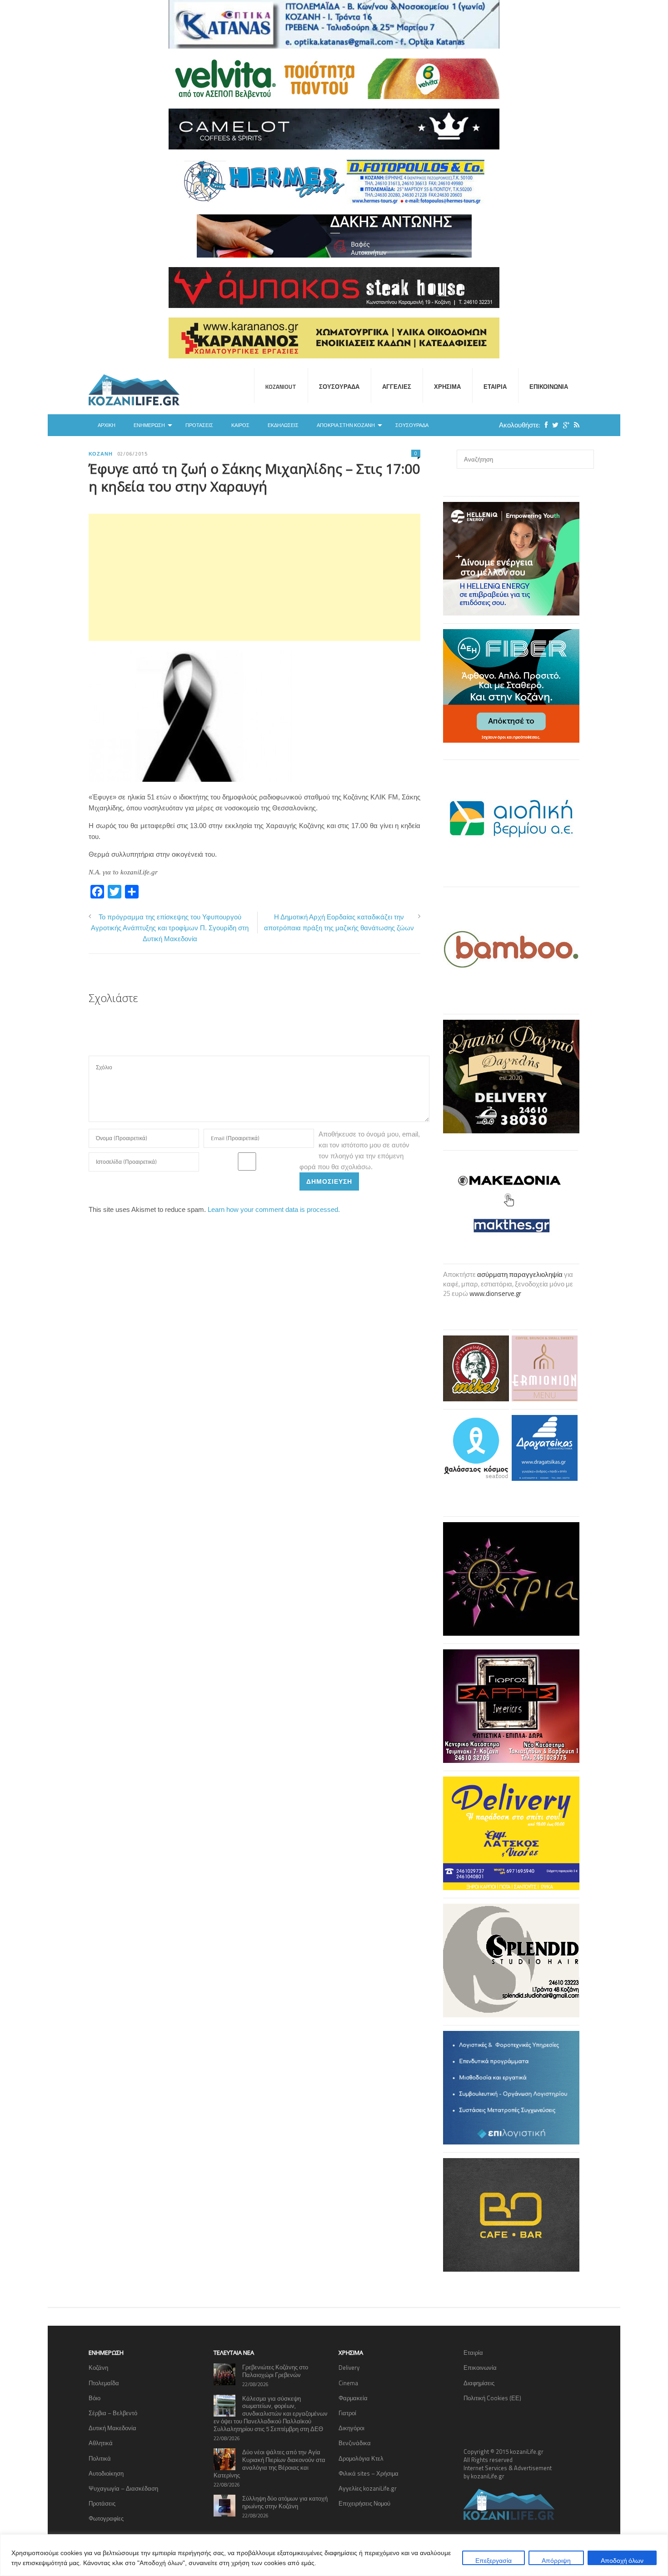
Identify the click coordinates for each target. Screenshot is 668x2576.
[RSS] (574, 425)
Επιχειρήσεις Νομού (364, 2503)
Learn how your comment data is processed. (274, 1209)
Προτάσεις (199, 425)
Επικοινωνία (549, 387)
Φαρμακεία (353, 2398)
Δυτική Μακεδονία (112, 2428)
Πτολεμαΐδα (104, 2383)
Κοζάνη (101, 454)
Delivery (349, 2368)
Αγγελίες (397, 387)
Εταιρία (495, 387)
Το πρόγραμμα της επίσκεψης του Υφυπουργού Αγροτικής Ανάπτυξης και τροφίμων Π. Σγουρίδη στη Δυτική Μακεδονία (170, 928)
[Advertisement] (254, 577)
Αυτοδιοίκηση (106, 2473)
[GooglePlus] (564, 425)
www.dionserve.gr (495, 1293)
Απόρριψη (556, 2560)
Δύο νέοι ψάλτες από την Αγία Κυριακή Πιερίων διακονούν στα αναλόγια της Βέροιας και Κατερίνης (269, 2464)
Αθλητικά (101, 2443)
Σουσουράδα (339, 387)
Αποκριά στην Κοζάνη (346, 425)
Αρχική (107, 425)
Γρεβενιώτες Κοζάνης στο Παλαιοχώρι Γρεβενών (275, 2371)
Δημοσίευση (329, 1181)
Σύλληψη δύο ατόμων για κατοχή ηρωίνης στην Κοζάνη (285, 2502)
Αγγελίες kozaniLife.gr (368, 2488)
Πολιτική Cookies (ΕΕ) (492, 2398)
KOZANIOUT (281, 387)
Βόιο (95, 2398)
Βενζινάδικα (355, 2443)
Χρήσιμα (447, 387)
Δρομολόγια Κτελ (361, 2458)
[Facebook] (544, 425)
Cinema (348, 2383)
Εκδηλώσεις (283, 425)
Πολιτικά (100, 2458)
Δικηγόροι (351, 2428)
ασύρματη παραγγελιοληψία (520, 1274)
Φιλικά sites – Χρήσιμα (369, 2473)
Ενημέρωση (149, 425)
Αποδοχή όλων (622, 2560)
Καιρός (240, 425)
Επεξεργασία (494, 2560)
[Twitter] (553, 425)
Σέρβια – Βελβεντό (113, 2413)
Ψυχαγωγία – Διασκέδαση (123, 2488)
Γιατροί (347, 2413)
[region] (334, 2555)
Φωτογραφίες (106, 2518)
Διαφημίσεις (479, 2383)
